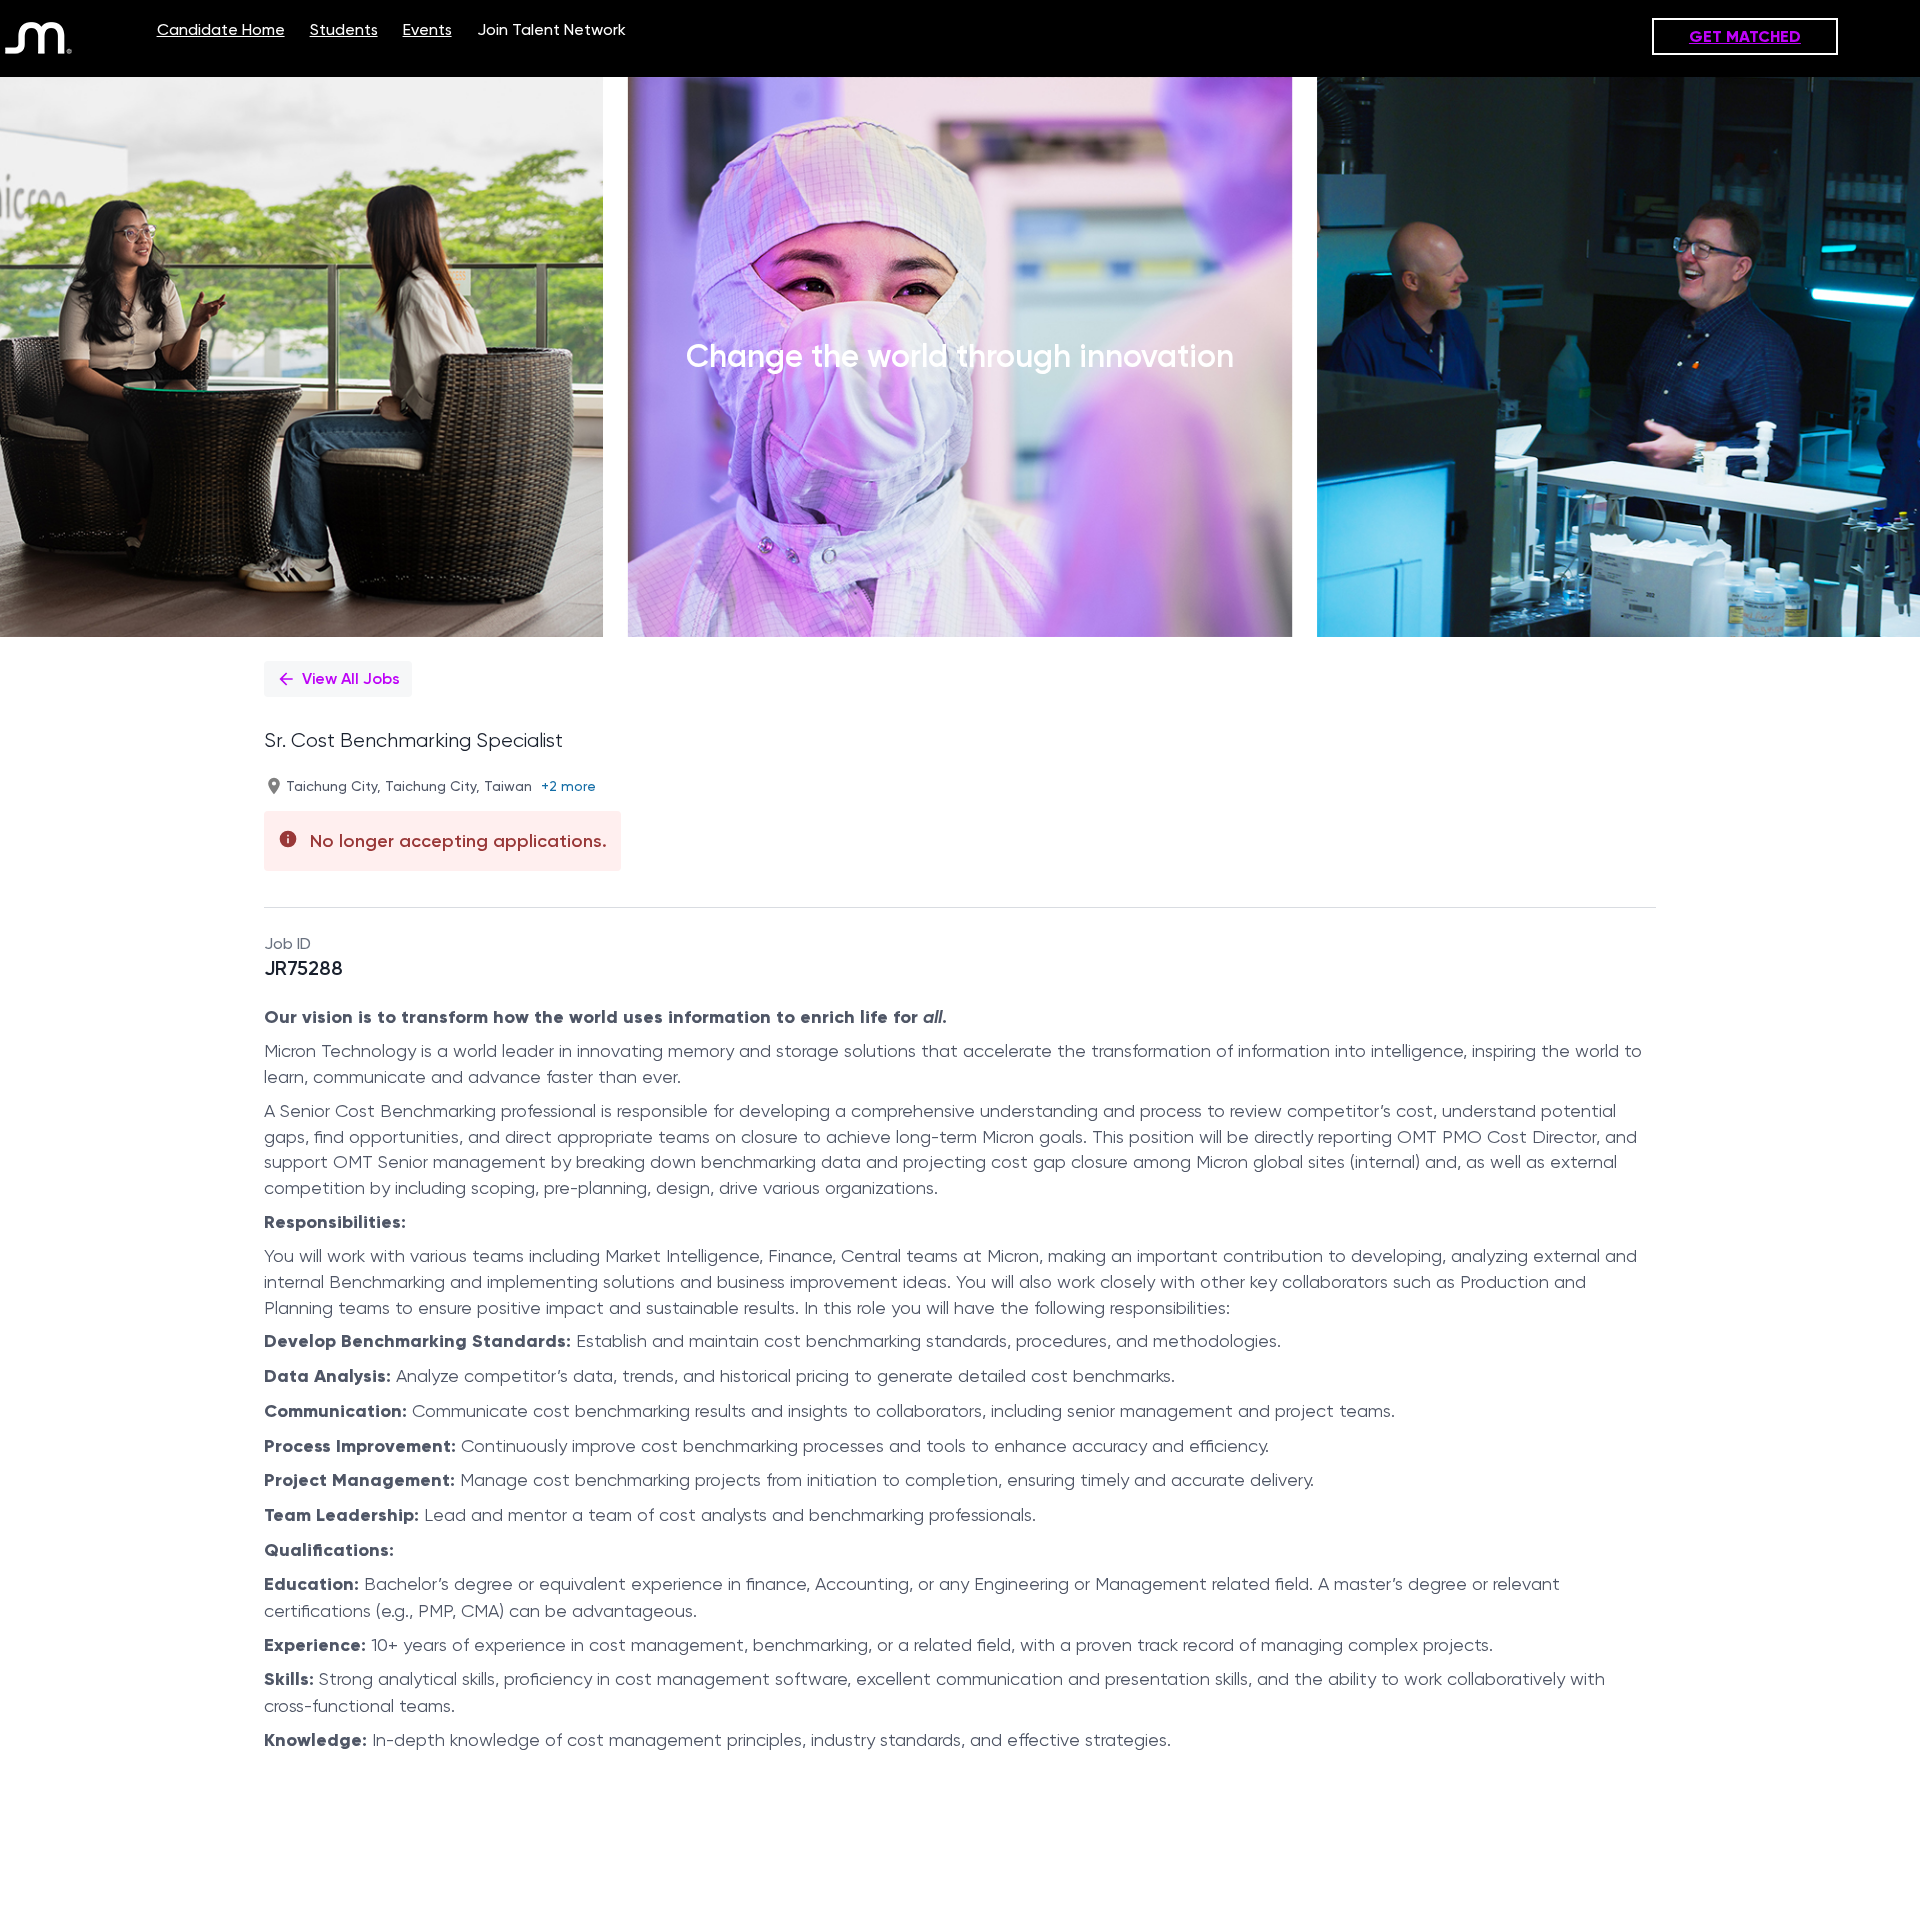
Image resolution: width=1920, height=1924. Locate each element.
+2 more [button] (568, 786)
